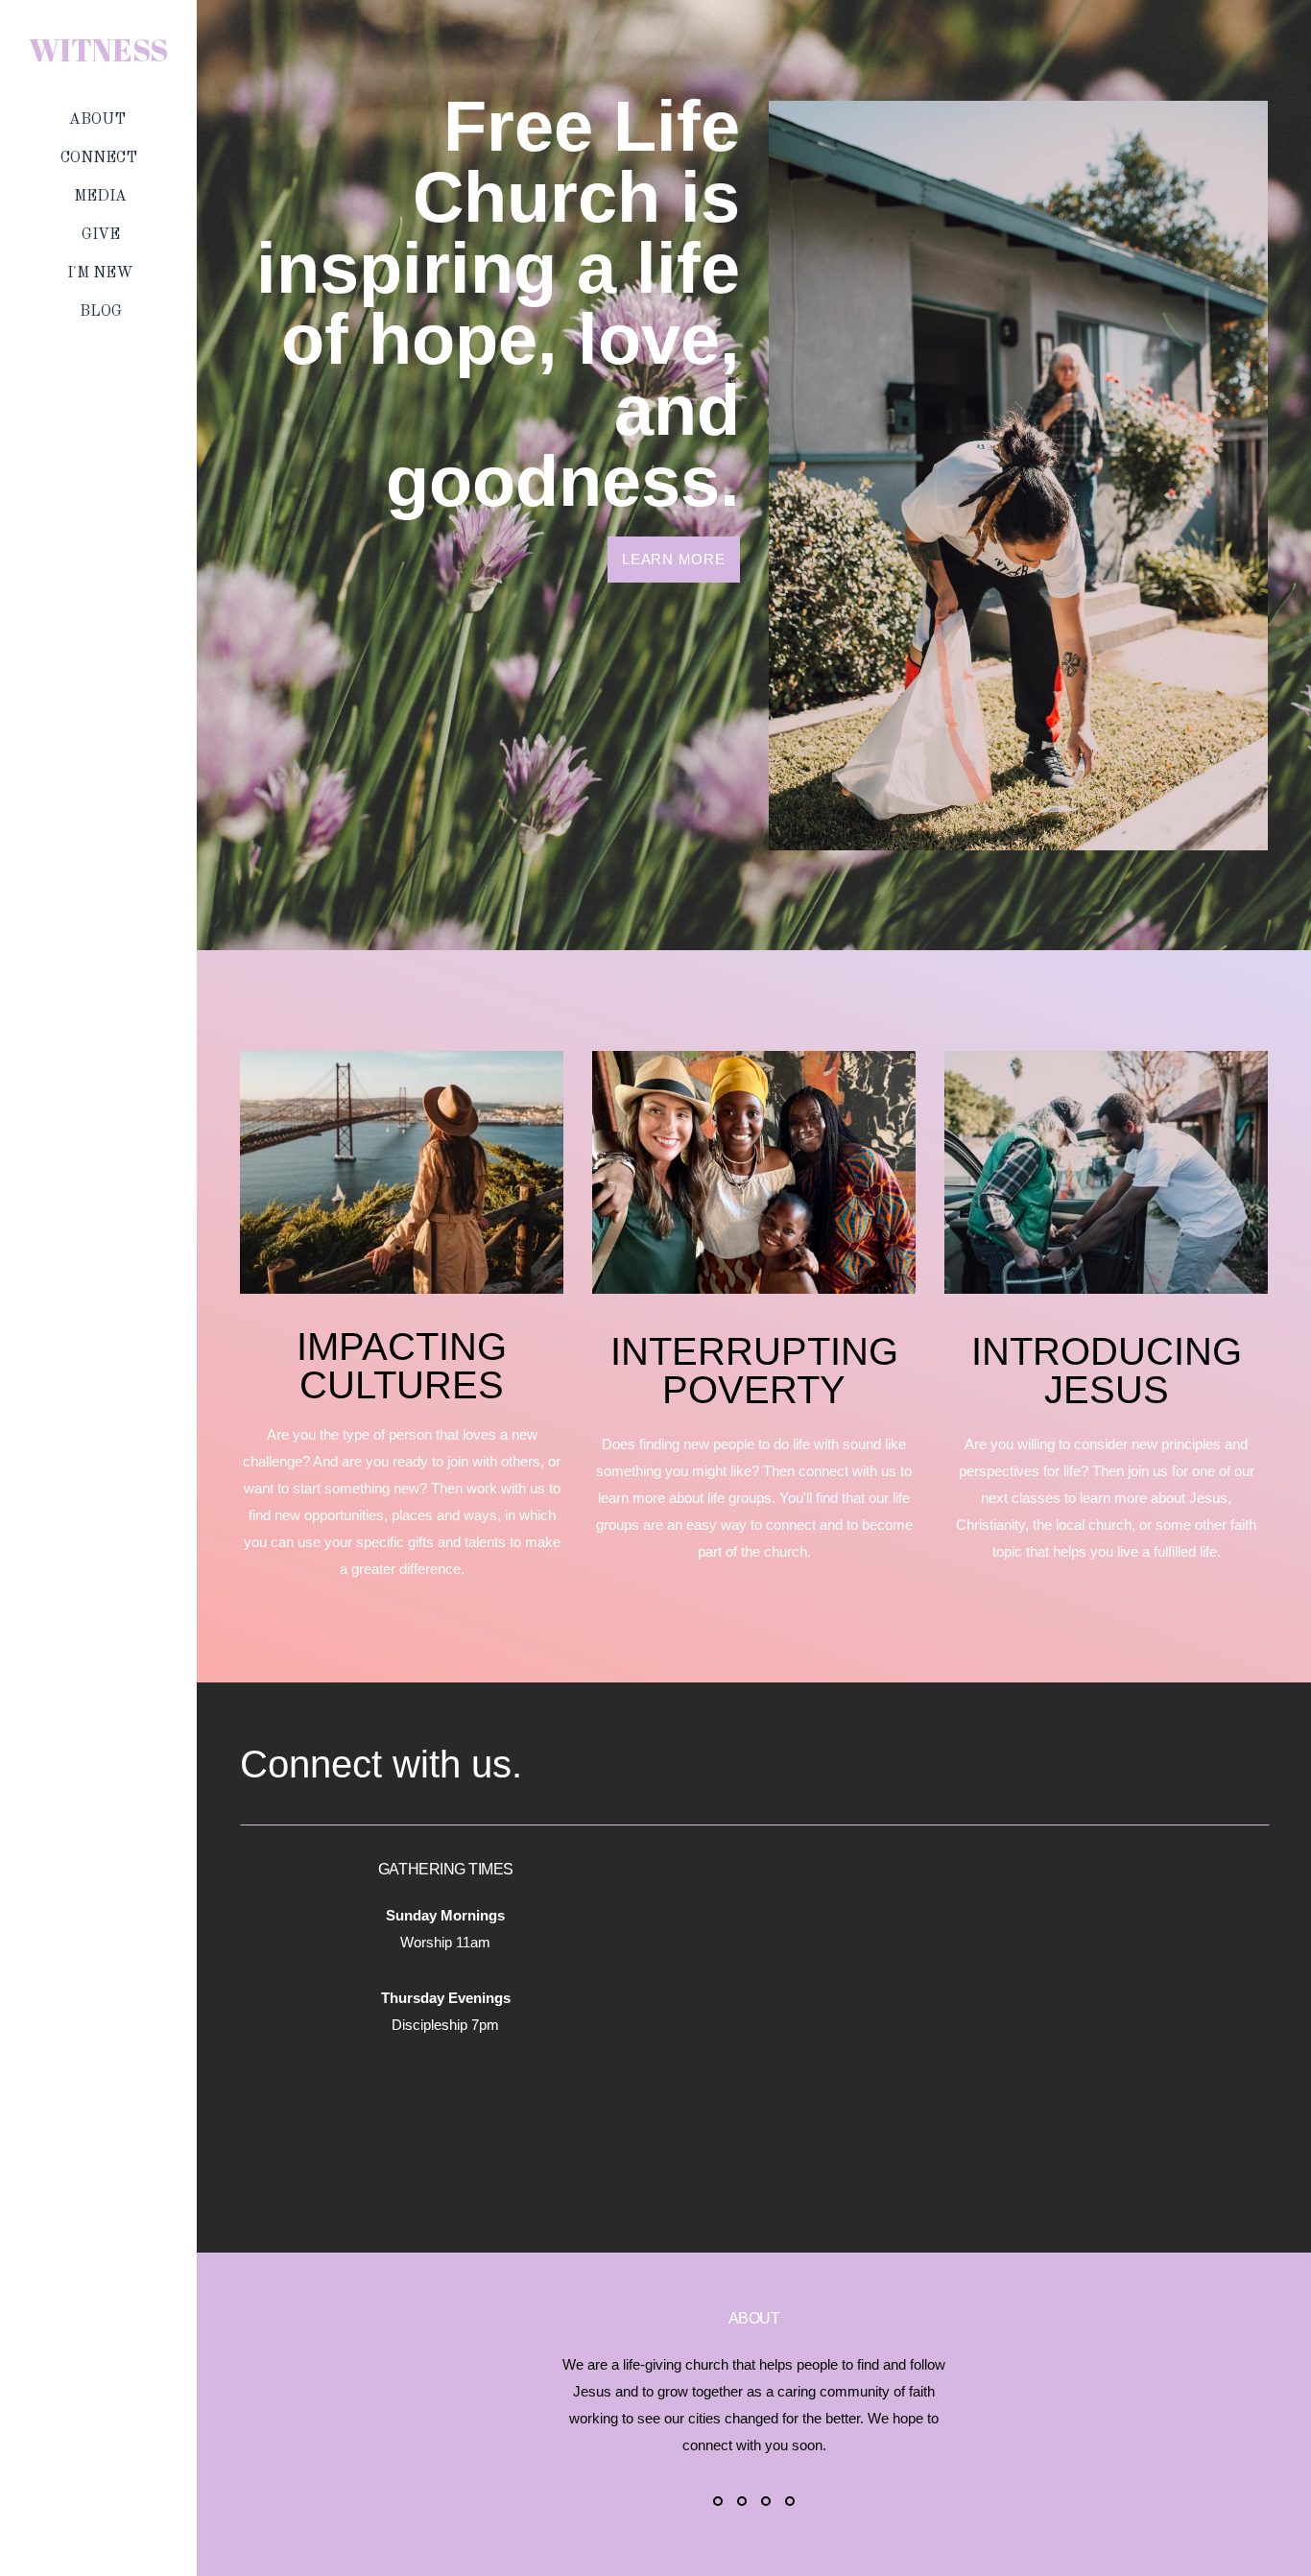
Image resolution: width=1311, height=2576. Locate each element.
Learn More (674, 559)
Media (100, 197)
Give (101, 235)
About (99, 120)
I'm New (100, 274)
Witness (98, 49)
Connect (101, 158)
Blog (101, 312)
